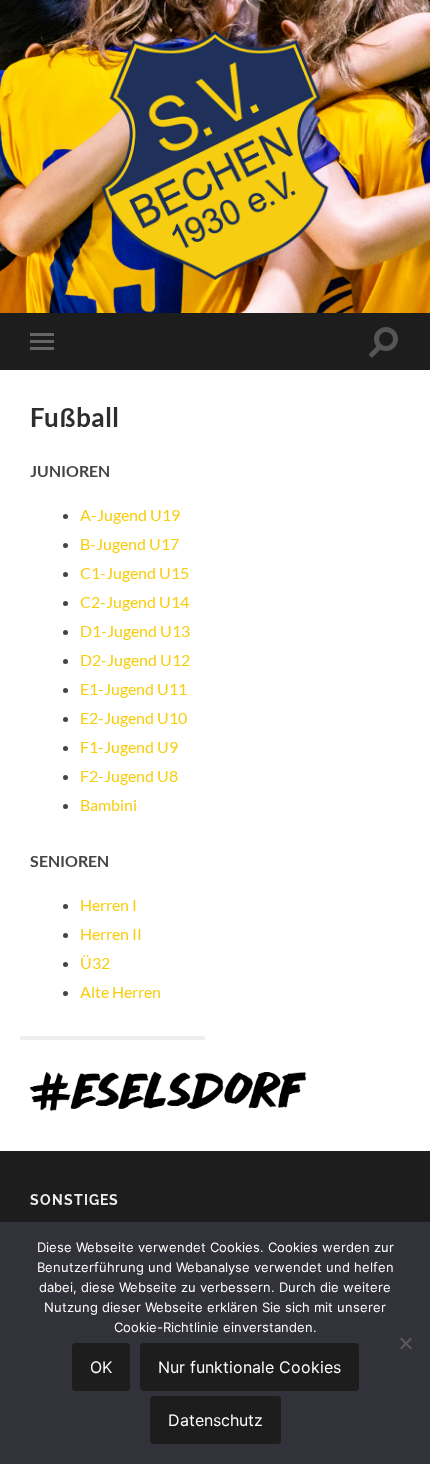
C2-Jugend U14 (134, 601)
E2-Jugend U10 (133, 717)
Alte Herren (120, 991)
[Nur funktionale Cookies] (405, 1343)
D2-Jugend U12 (135, 659)
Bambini (108, 804)
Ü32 (95, 962)
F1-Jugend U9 (129, 746)
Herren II (111, 933)
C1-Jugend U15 (134, 572)
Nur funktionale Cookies (249, 1367)
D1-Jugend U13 (135, 630)
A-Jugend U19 (130, 514)
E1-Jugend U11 (133, 688)
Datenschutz (215, 1420)
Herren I (108, 904)
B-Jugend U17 (129, 543)
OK (101, 1367)
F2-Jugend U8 (129, 775)
